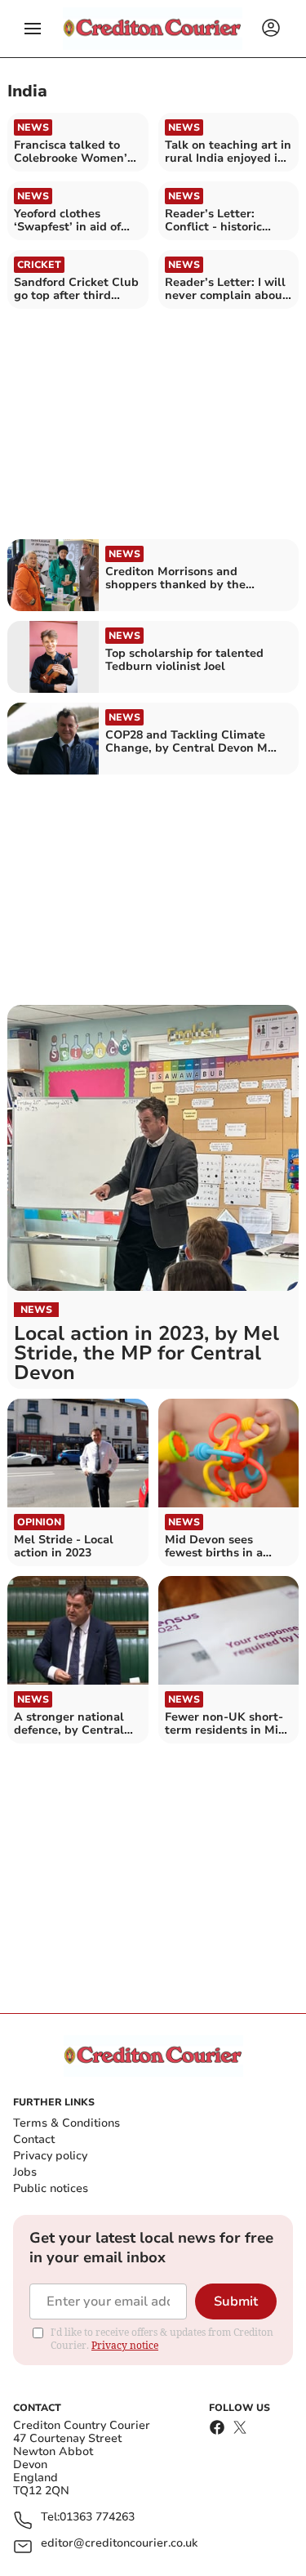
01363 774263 (97, 2518)
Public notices (51, 2188)
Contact (34, 2139)
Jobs (25, 2172)
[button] (33, 29)
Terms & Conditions (67, 2123)
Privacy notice (125, 2345)
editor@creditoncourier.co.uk (119, 2544)
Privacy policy (50, 2156)
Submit (236, 2301)
